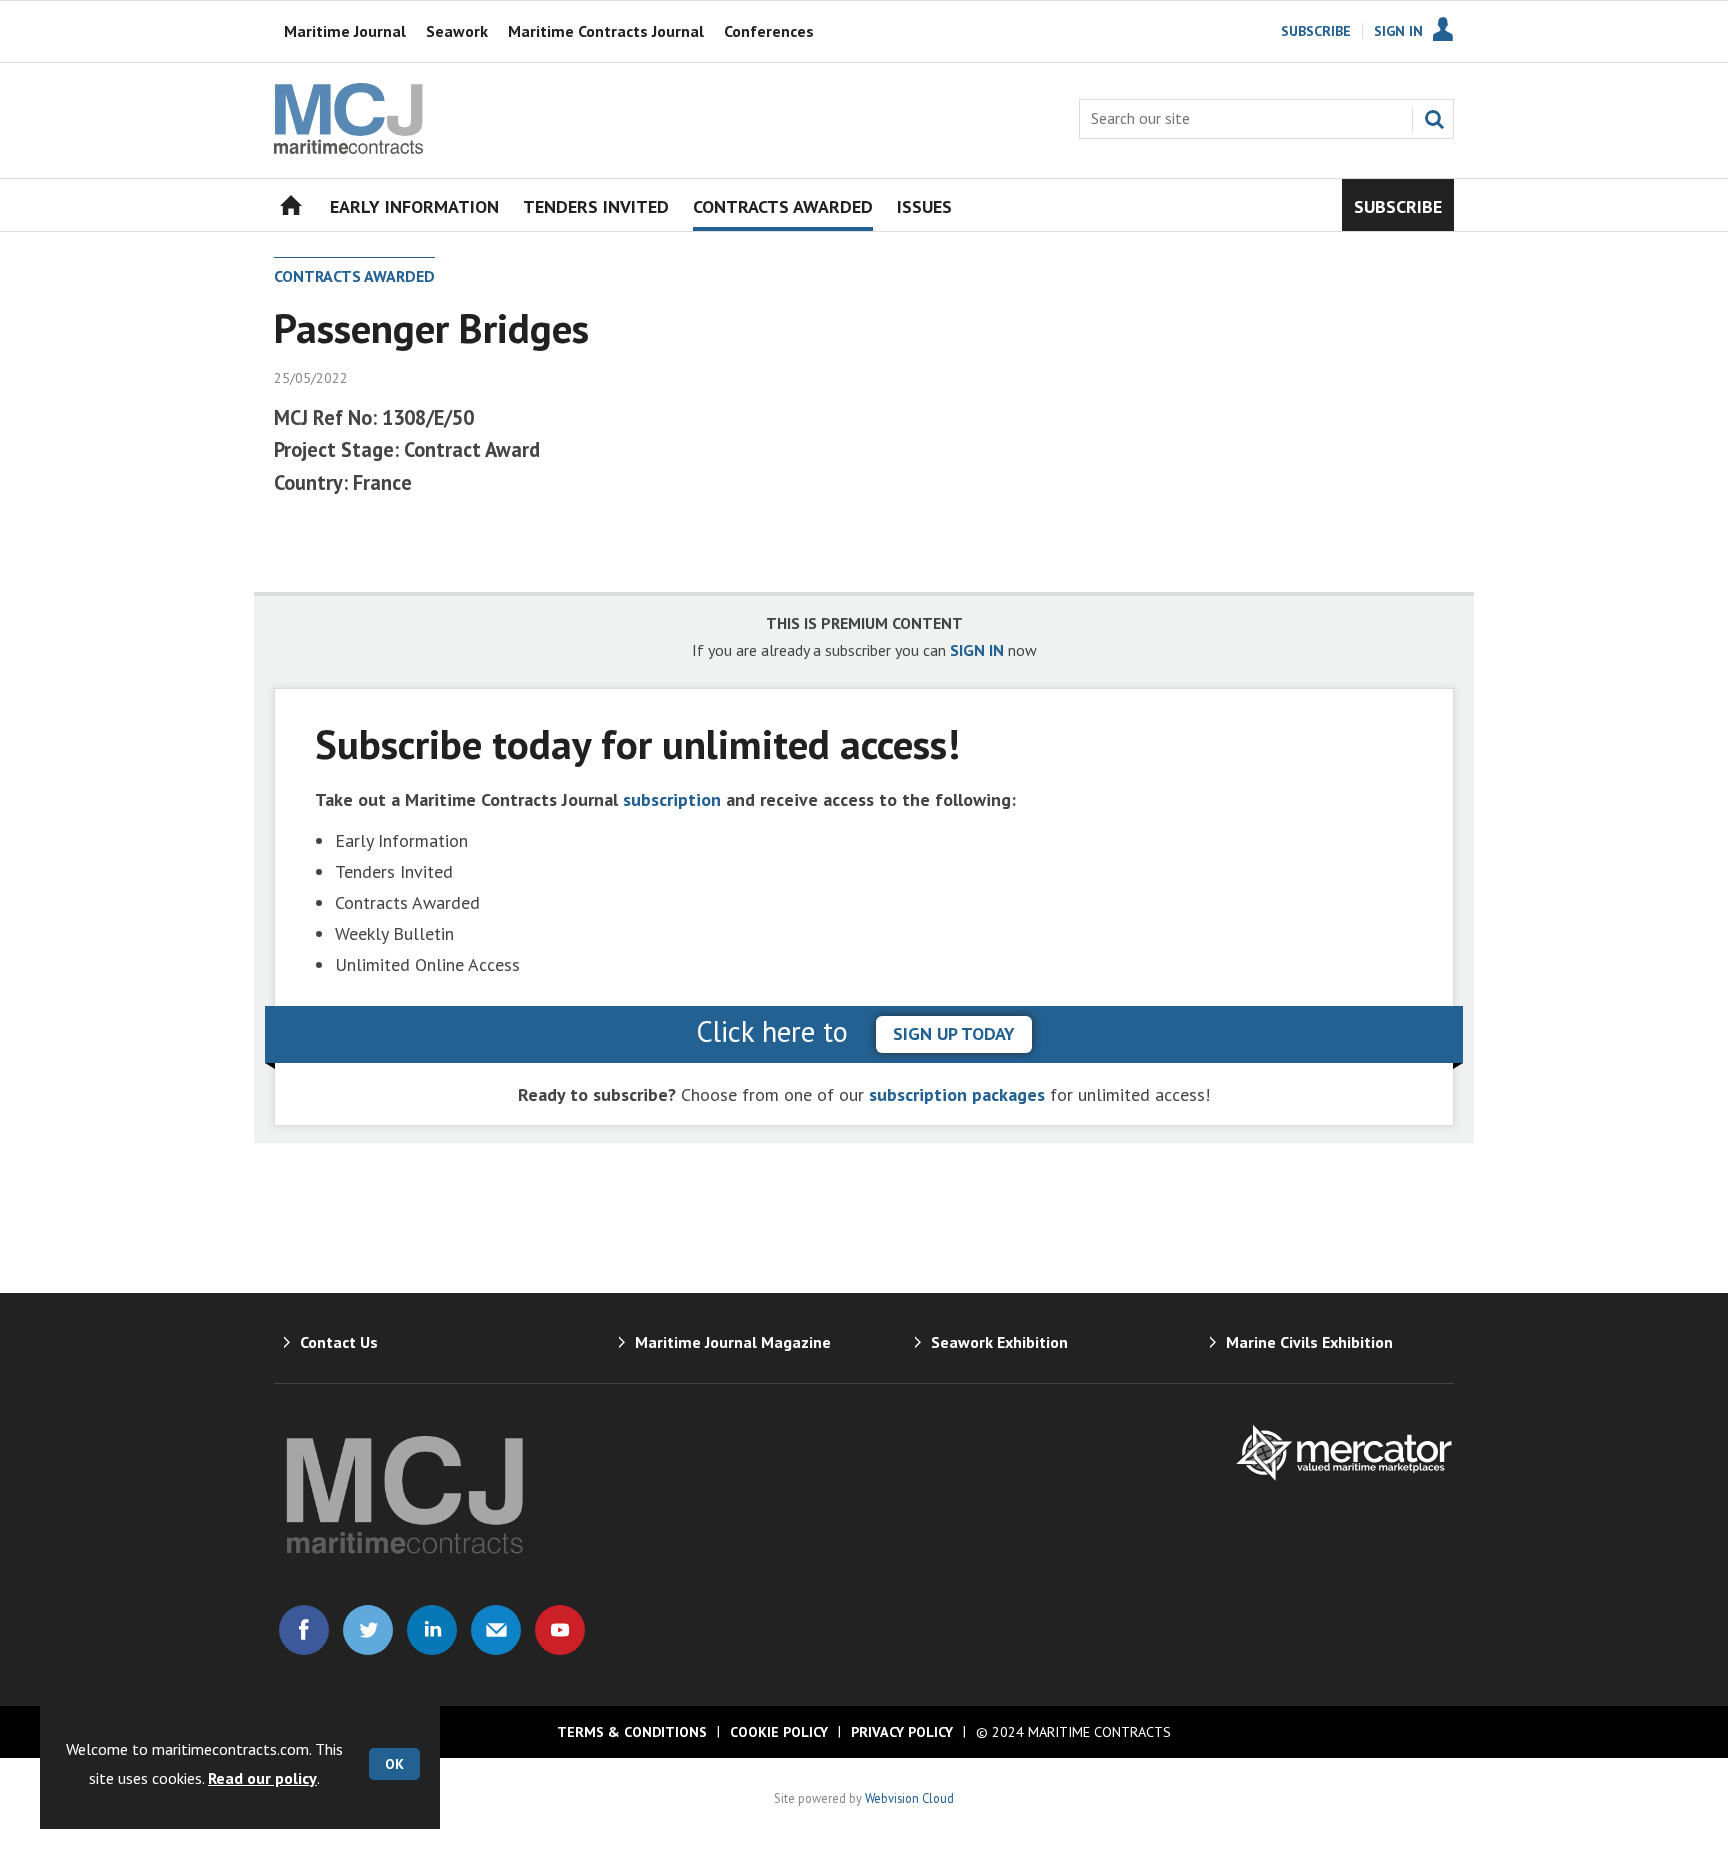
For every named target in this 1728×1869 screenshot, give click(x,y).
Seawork (457, 31)
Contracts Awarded (354, 276)
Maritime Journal (345, 31)
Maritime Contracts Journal (606, 31)
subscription (672, 799)
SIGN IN (977, 650)
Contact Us (339, 1342)
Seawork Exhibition (999, 1342)
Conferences (769, 31)
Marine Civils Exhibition (1309, 1342)
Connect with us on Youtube (560, 1630)
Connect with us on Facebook (304, 1630)
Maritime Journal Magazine (733, 1342)
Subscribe (1316, 31)
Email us (496, 1630)
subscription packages (957, 1094)
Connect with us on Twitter (368, 1630)
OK (394, 1764)
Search (1434, 119)
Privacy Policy (902, 1732)
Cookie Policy (779, 1732)
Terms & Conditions (632, 1732)
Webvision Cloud (909, 1798)
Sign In (1398, 31)
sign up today (954, 1033)
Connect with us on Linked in (432, 1630)
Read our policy (262, 1778)
